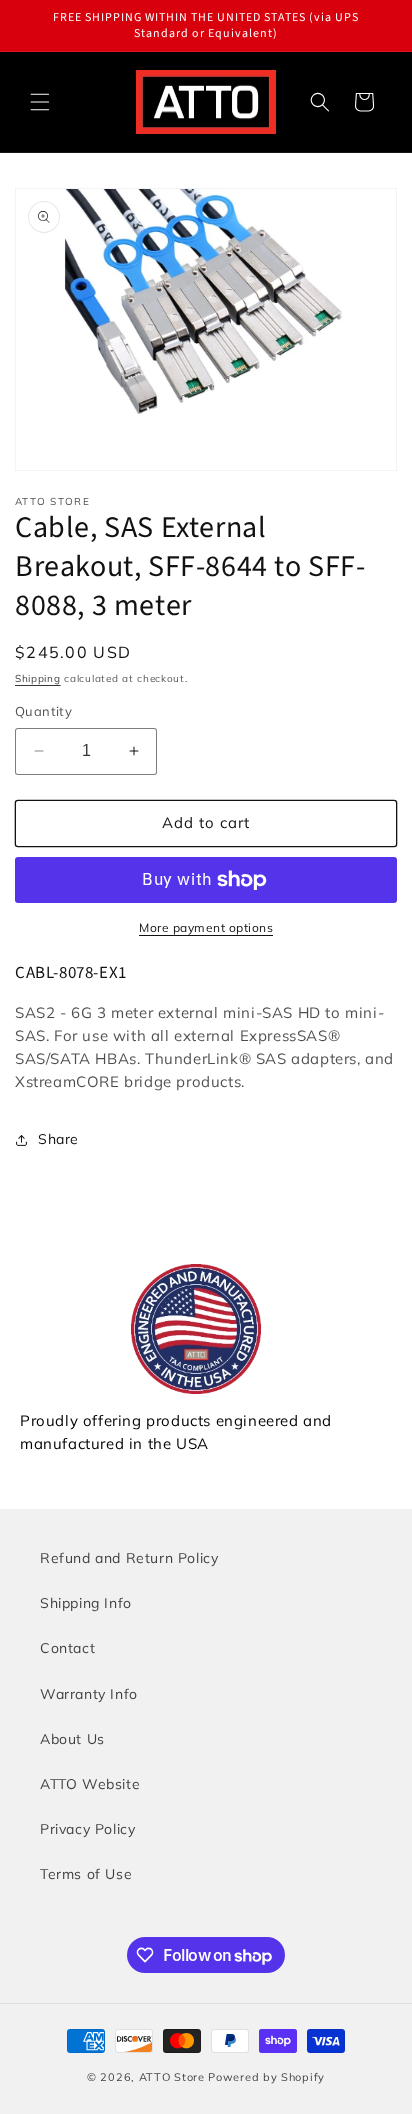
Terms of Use (86, 1874)
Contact (67, 1648)
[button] (40, 102)
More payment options (206, 927)
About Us (72, 1739)
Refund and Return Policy (129, 1558)
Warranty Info (89, 1694)
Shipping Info (86, 1603)
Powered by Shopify (266, 2077)
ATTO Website (90, 1784)
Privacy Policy (87, 1829)
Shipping (38, 678)
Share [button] (58, 1139)
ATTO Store (172, 2077)
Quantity (43, 711)
